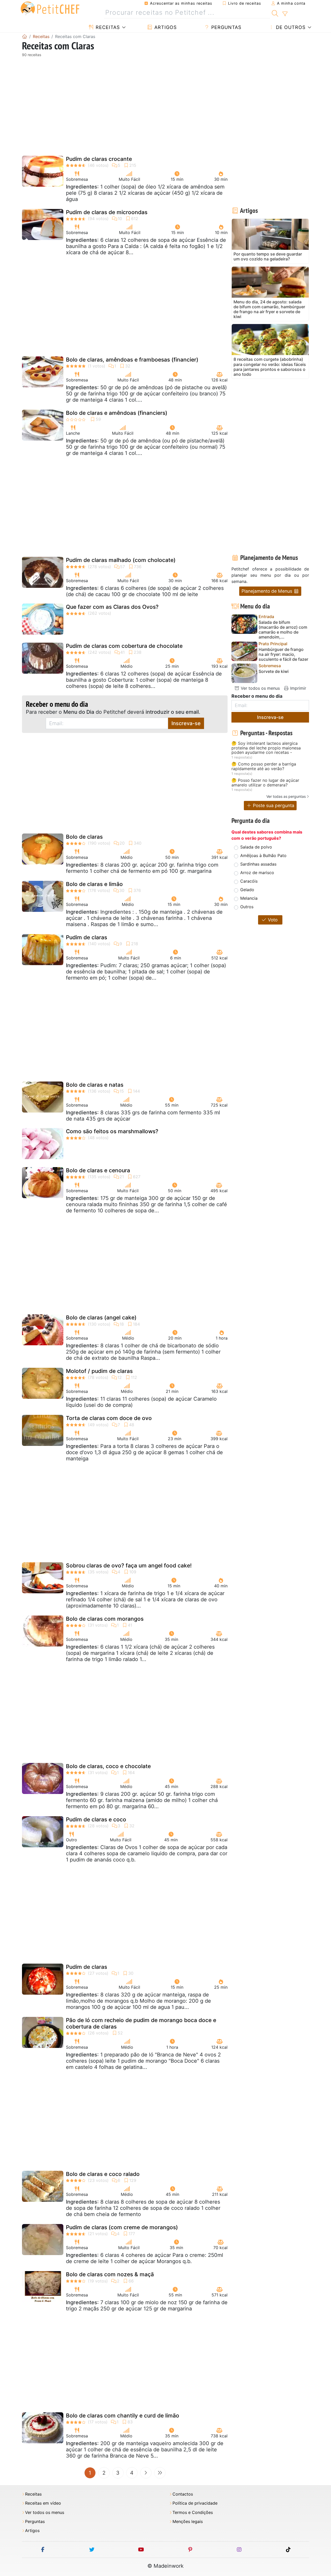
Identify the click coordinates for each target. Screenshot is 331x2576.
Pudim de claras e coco (96, 1819)
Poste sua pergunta (273, 805)
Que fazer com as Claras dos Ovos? (112, 607)
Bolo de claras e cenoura (98, 1170)
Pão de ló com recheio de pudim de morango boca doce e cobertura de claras (141, 2023)
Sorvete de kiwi (274, 671)
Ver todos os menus (260, 688)
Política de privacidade (195, 2503)
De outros (290, 27)
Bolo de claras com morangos (105, 1619)
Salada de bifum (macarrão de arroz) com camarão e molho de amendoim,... (283, 630)
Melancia (249, 898)
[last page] (160, 2473)
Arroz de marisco (257, 873)
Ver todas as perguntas (286, 796)
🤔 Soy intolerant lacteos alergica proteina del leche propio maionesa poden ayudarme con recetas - (266, 748)
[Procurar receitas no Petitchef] (275, 13)
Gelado (247, 890)
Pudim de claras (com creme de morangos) (122, 2227)
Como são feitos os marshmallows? (112, 1131)
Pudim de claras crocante (99, 159)
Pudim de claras (86, 937)
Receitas (107, 27)
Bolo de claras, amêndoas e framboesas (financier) (132, 360)
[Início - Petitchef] (25, 36)
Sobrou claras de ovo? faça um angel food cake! (129, 1565)
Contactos (183, 2494)
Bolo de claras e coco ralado (103, 2174)
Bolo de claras (84, 837)
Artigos (165, 27)
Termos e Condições (193, 2513)
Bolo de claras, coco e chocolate (108, 1766)
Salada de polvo (256, 847)
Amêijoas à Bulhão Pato (263, 855)
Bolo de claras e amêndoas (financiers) (117, 413)
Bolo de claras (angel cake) (101, 1317)
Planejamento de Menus (268, 591)
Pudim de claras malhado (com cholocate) (121, 560)
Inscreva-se (186, 723)
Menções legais (188, 2522)
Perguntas (225, 27)
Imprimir (298, 688)
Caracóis (249, 881)
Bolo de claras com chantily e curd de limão (123, 2416)
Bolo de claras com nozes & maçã (110, 2274)
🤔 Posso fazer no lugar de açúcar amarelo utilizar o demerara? (265, 783)
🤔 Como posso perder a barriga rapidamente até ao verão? (264, 766)
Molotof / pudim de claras (99, 1371)
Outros (247, 907)
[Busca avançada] (285, 14)
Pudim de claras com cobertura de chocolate (124, 646)
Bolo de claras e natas (95, 1085)
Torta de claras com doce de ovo (109, 1418)
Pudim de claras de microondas (107, 212)
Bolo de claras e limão (94, 884)
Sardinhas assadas (258, 864)
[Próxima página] (146, 2473)
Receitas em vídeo (43, 2503)
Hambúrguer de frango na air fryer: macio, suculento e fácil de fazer (283, 654)
